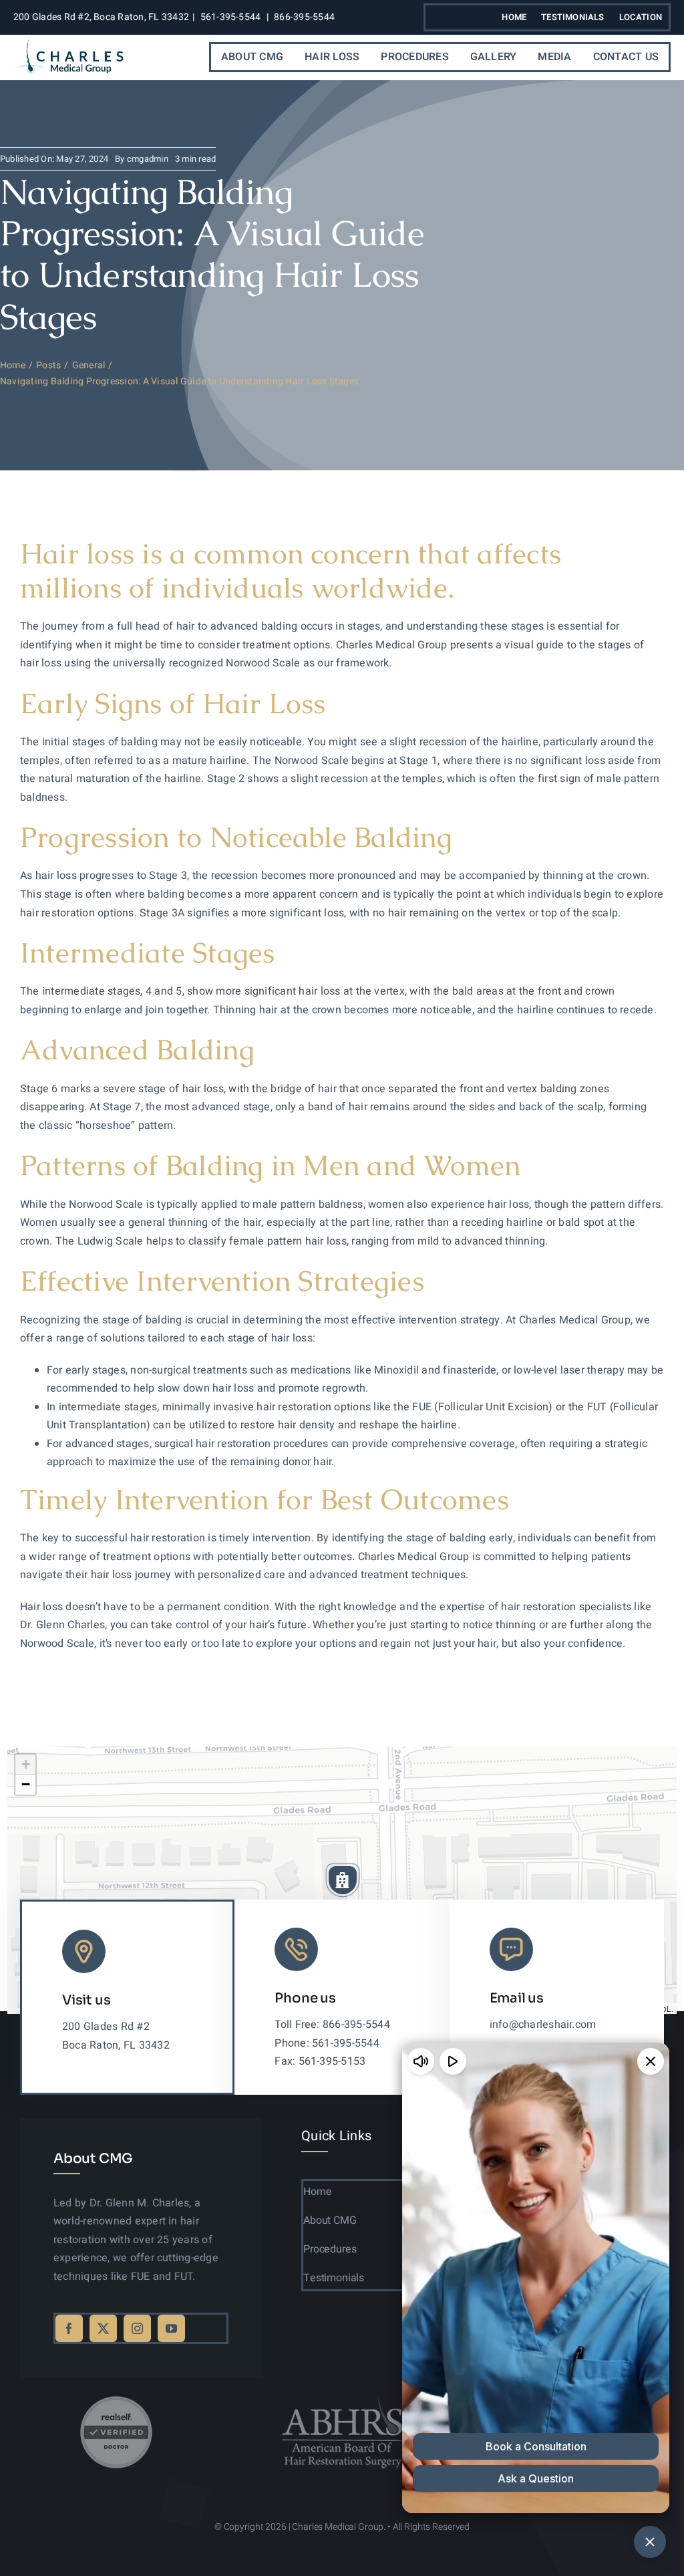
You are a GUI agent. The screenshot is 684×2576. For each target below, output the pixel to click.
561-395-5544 (231, 17)
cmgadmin (148, 159)
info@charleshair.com (543, 2025)
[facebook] (69, 2328)
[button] (343, 1880)
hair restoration (57, 913)
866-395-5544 (304, 17)
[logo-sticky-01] (68, 41)
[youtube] (171, 2328)
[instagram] (137, 2328)
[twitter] (103, 2328)
